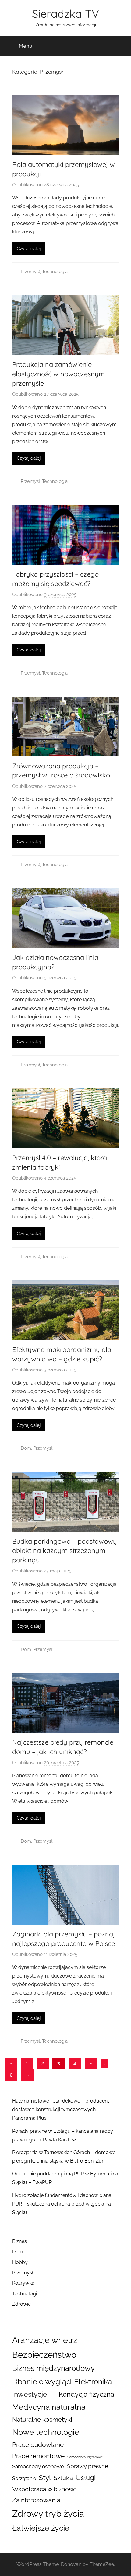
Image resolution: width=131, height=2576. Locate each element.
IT (53, 2394)
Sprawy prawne (87, 2466)
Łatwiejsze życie (41, 2528)
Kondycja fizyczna (87, 2394)
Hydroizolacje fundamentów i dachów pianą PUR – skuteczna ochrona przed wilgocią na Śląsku (62, 2204)
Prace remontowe (38, 2456)
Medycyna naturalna (49, 2407)
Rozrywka (23, 2283)
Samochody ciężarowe (85, 2457)
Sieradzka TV (65, 14)
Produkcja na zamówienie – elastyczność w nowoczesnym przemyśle (58, 374)
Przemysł (30, 272)
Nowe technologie (46, 2432)
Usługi (86, 2478)
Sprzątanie (24, 2478)
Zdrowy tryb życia (48, 2513)
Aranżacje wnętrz (45, 2340)
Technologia (55, 272)
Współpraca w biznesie (44, 2489)
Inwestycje (30, 2394)
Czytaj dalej (29, 249)
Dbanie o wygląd (42, 2381)
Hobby (20, 2262)
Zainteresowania (36, 2500)
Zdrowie (21, 2304)
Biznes (19, 2241)
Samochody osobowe (38, 2466)
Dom (26, 1448)
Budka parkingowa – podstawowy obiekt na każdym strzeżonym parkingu (65, 1551)
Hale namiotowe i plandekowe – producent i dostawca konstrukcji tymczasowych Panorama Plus (62, 2109)
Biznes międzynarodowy (53, 2368)
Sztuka (63, 2478)
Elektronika (93, 2382)
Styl (45, 2478)
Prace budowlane (38, 2445)
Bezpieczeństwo (44, 2355)
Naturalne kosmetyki (42, 2420)
